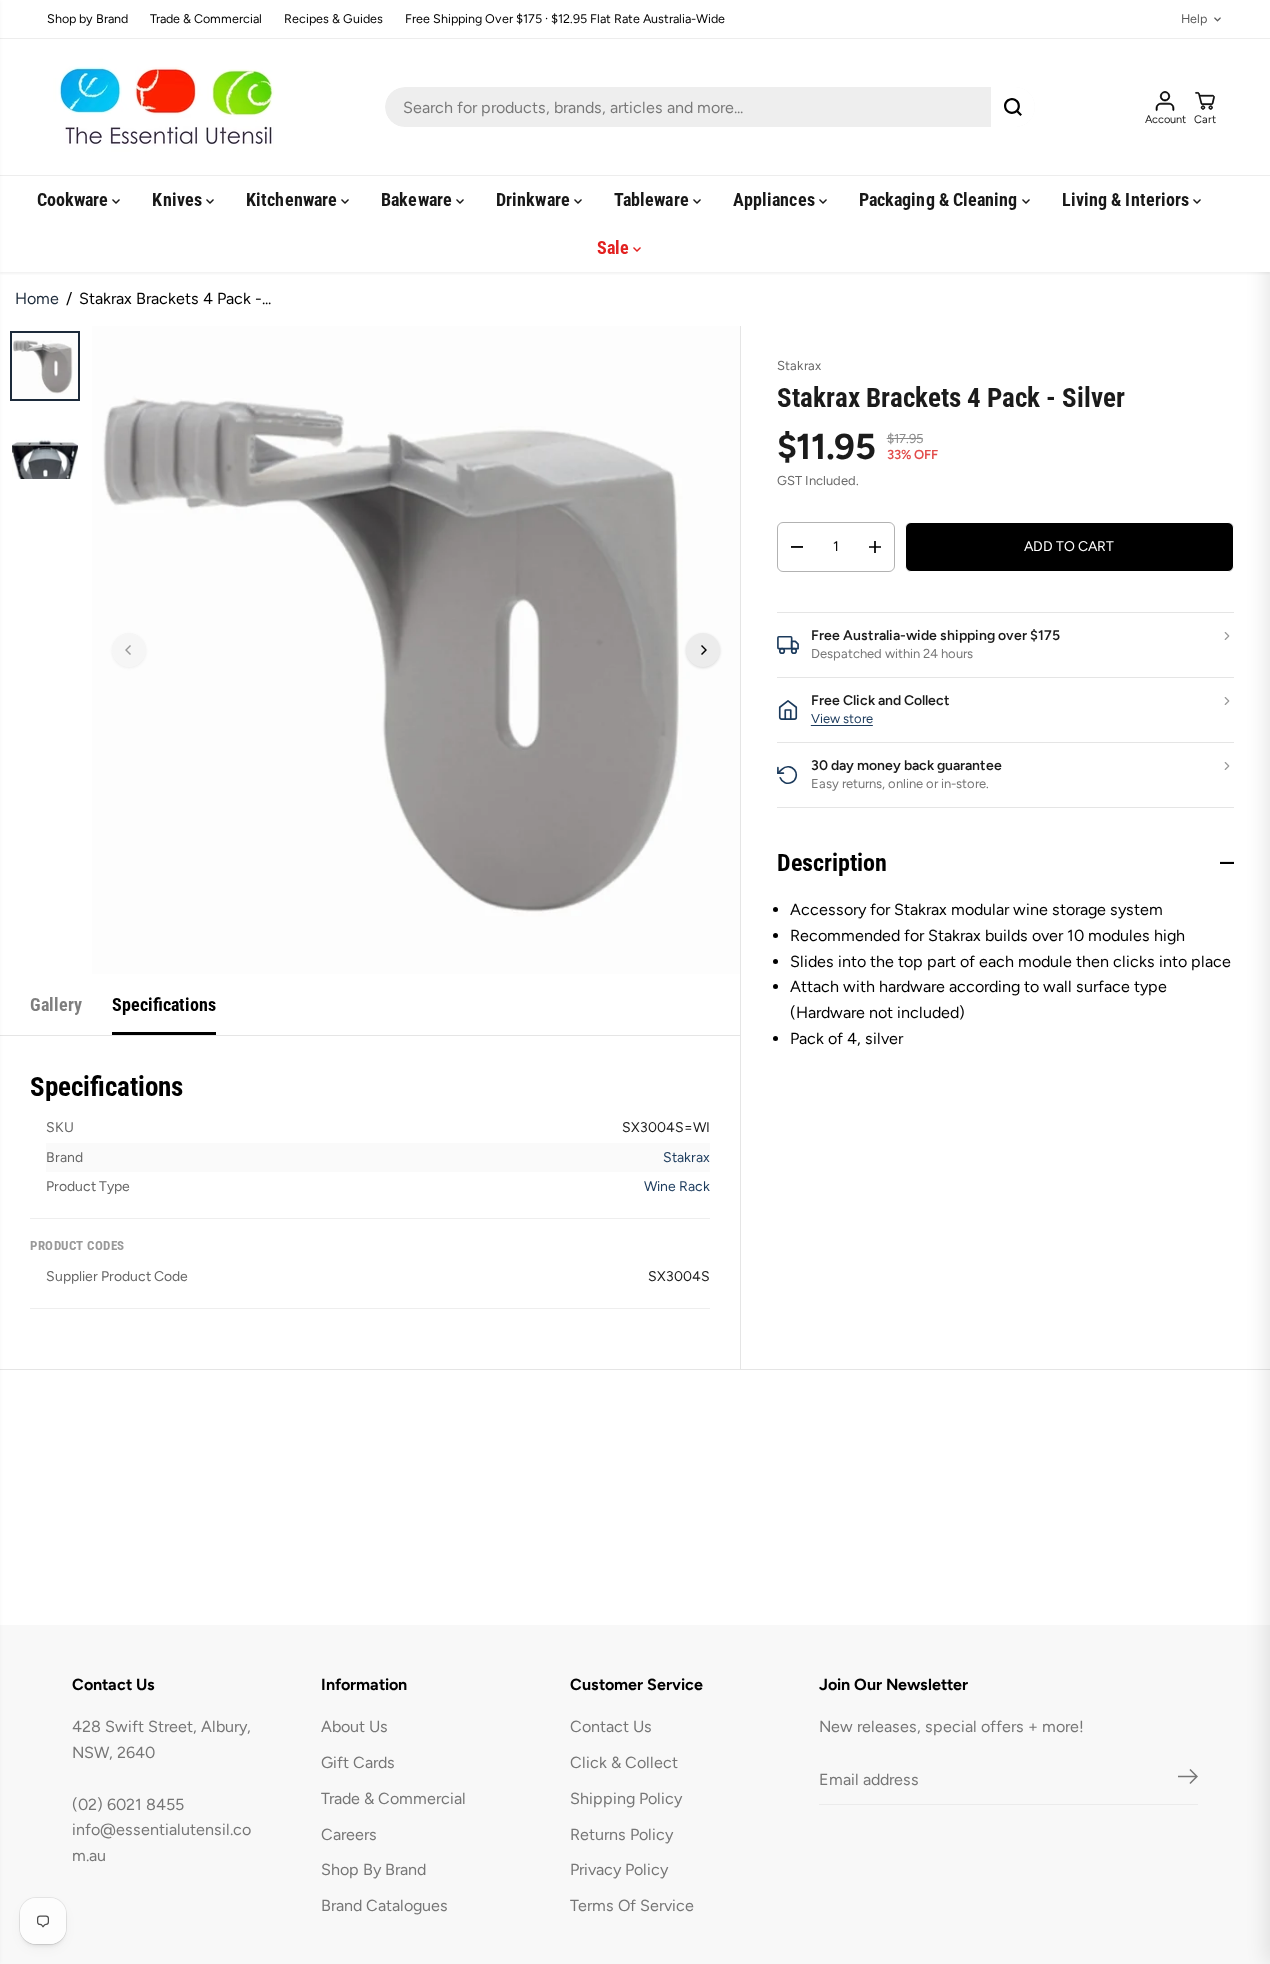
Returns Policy (621, 1834)
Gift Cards (358, 1762)
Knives (179, 199)
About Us (354, 1726)
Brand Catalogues (384, 1905)
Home (37, 298)
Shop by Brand (87, 19)
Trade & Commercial (206, 19)
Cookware (75, 199)
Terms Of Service (632, 1905)
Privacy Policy (619, 1869)
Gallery (56, 1004)
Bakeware (418, 199)
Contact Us (611, 1726)
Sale (615, 247)
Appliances (776, 199)
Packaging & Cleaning (940, 199)
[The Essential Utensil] (162, 107)
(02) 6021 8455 (128, 1804)
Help (1194, 19)
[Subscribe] (1188, 1780)
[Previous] (129, 650)
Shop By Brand (373, 1869)
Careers (349, 1834)
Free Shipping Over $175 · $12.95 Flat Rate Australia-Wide (565, 19)
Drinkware (535, 199)
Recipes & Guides (333, 19)
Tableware (653, 199)
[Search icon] (1013, 107)
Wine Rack (677, 1186)
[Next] (703, 650)
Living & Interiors (1128, 199)
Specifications (164, 1004)
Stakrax (686, 1157)
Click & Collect (624, 1762)
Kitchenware (293, 199)
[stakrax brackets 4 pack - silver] (416, 650)
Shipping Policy (626, 1798)
